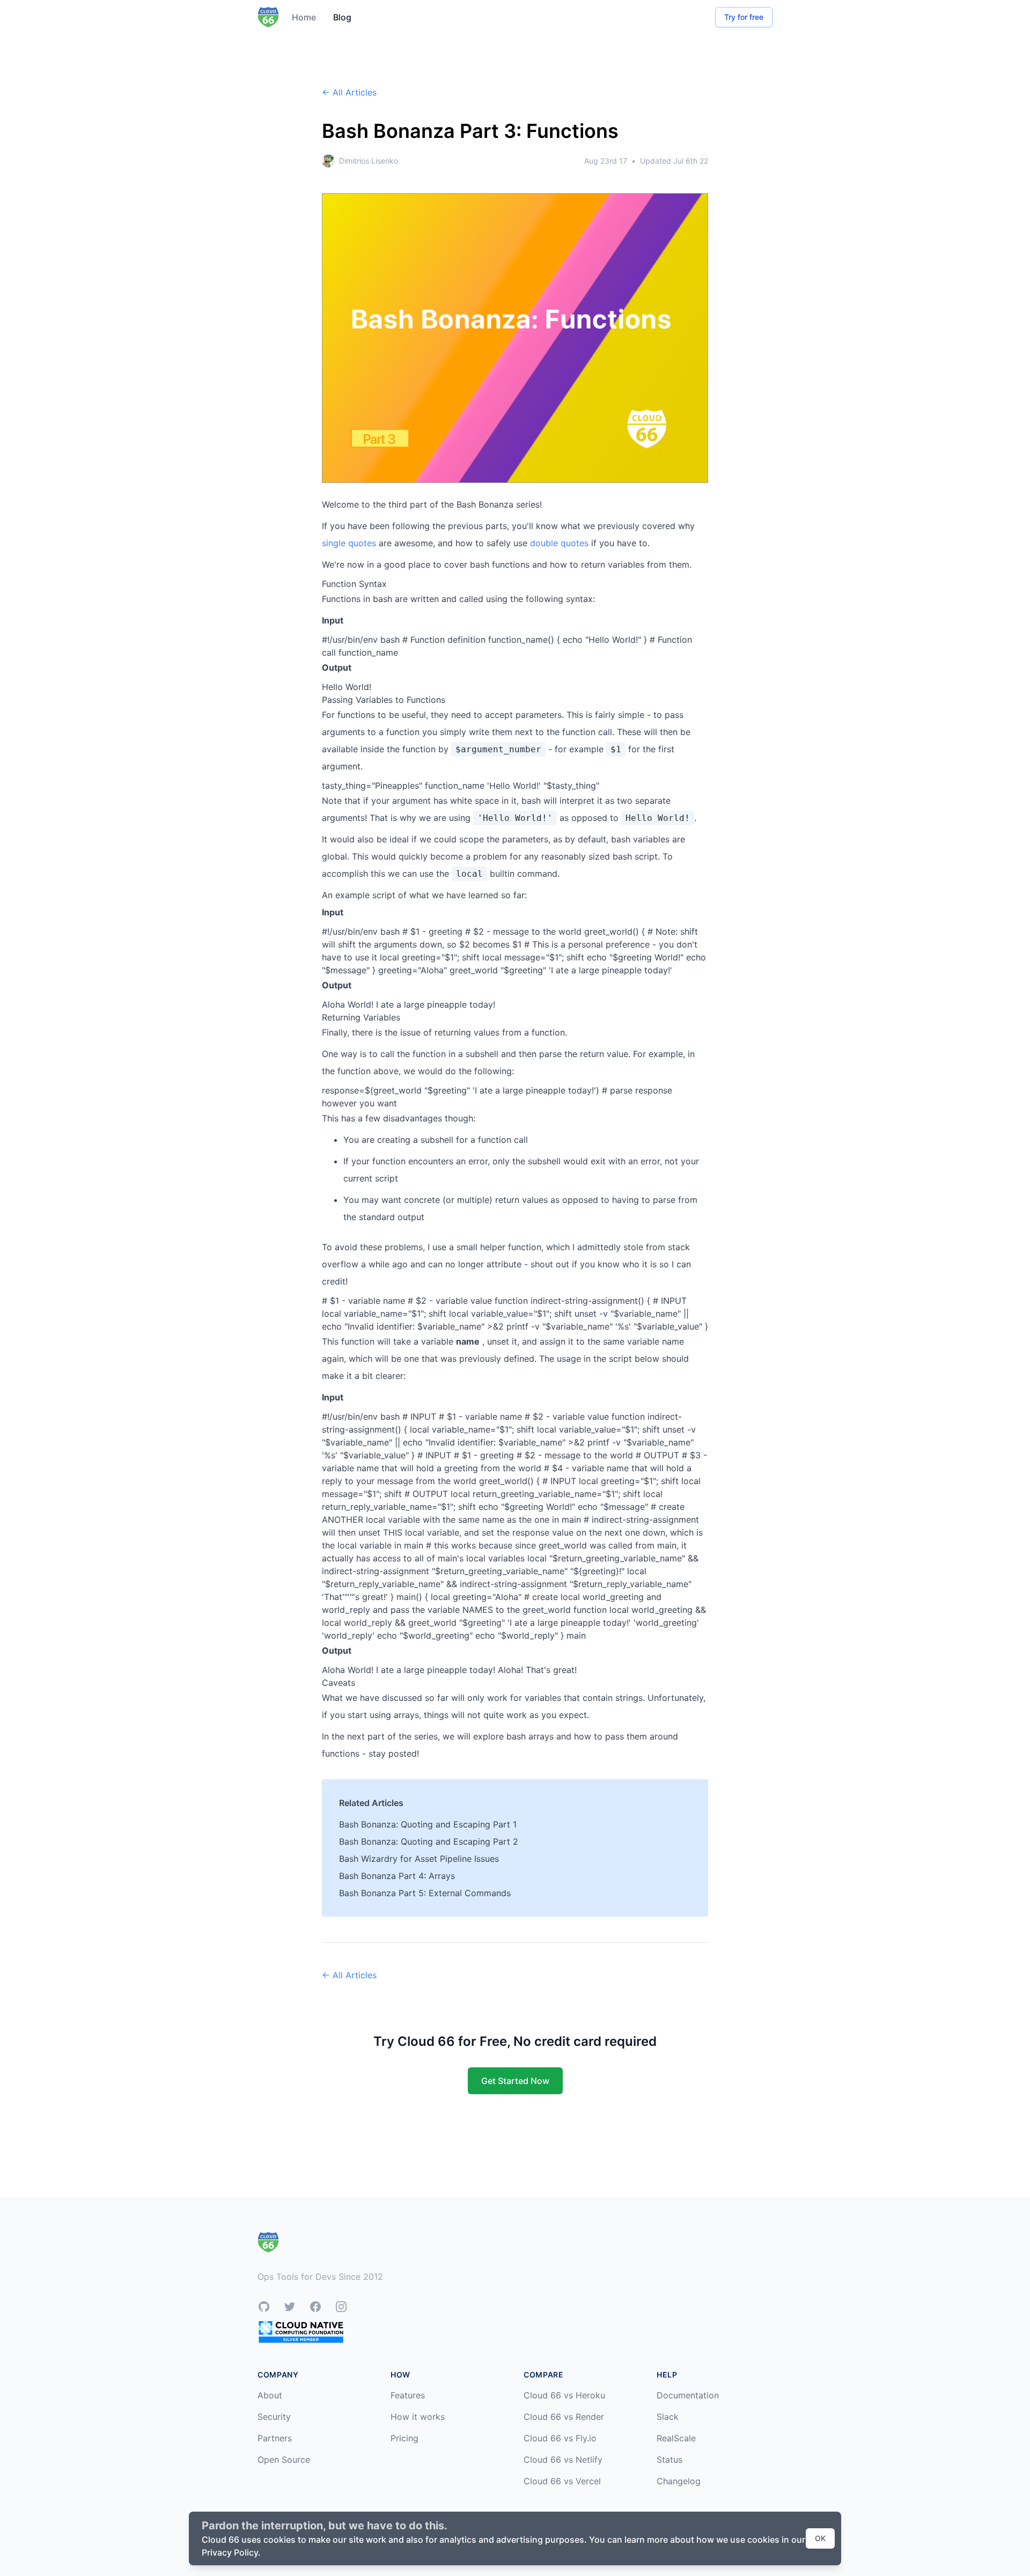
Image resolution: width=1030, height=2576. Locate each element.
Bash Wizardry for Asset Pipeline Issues (419, 1859)
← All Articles (349, 92)
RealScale (676, 2438)
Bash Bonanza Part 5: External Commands (425, 1893)
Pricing (404, 2438)
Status (669, 2460)
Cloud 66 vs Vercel (562, 2481)
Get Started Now (515, 2081)
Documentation (688, 2395)
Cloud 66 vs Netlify (563, 2460)
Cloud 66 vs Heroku (564, 2395)
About (270, 2395)
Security (274, 2417)
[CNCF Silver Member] (301, 2332)
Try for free (744, 17)
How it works (418, 2417)
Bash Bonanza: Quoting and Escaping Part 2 (429, 1841)
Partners (275, 2438)
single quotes (349, 543)
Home (304, 17)
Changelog (679, 2481)
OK (820, 2538)
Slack (668, 2417)
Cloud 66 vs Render (564, 2417)
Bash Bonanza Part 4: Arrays (397, 1876)
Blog (342, 17)
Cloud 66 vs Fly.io (560, 2438)
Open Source (284, 2460)
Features (408, 2395)
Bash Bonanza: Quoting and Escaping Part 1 (428, 1824)
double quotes (559, 543)
